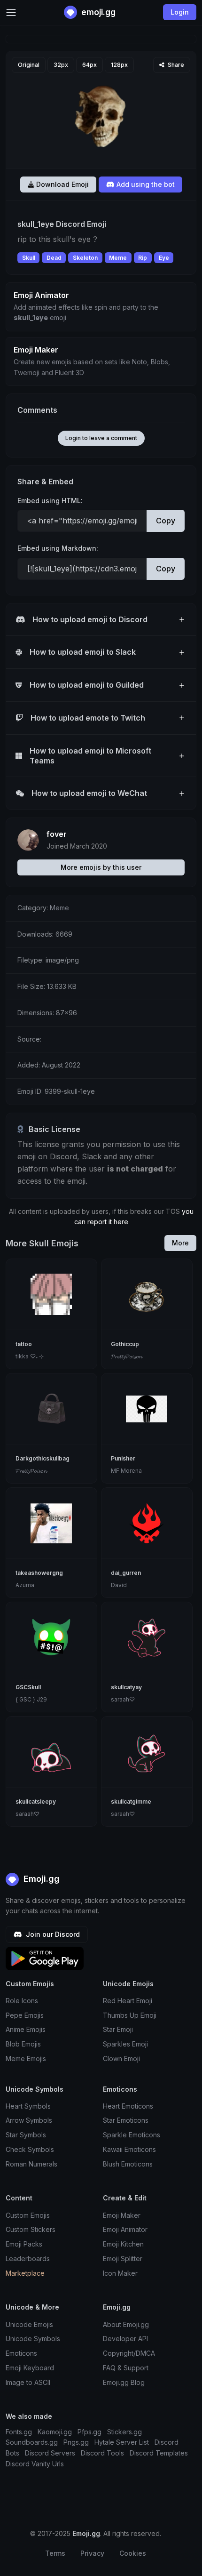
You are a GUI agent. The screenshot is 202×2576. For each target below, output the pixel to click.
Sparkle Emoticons (132, 2135)
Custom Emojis (28, 2215)
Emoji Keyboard (30, 2368)
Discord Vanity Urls (35, 2464)
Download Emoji (62, 184)
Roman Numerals (31, 2164)
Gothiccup (125, 1344)
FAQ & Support (126, 2368)
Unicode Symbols (33, 2339)
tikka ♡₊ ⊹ (30, 1356)
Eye (164, 258)
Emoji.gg (40, 1879)
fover (57, 834)
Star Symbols (26, 2135)
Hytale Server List (122, 2442)
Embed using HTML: (50, 501)
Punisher (123, 1458)
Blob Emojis (23, 2044)
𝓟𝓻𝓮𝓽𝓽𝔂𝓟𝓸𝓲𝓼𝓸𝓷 (126, 1356)
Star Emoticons (126, 2120)
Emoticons (21, 2353)
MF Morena (126, 1471)
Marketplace (25, 2273)
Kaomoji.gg (55, 2432)
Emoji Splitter (123, 2259)
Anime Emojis (26, 2029)
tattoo (24, 1344)
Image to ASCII (28, 2382)
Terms (55, 2553)
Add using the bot (145, 184)
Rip (143, 258)
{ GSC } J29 (31, 1699)
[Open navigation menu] (11, 12)
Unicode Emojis (29, 2324)
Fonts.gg (19, 2432)
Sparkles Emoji (125, 2044)
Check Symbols (30, 2149)
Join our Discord (52, 1934)
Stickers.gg (124, 2432)
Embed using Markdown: (58, 548)
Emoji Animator (125, 2229)
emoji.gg (97, 12)
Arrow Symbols (29, 2120)
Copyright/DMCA (129, 2353)
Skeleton (85, 258)
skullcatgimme (131, 1802)
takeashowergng (39, 1573)
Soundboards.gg (32, 2442)
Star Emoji (118, 2029)
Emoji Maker (122, 2215)
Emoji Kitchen (123, 2244)
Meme (118, 258)
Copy (166, 521)
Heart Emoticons (128, 2106)
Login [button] (180, 12)
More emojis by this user (101, 867)
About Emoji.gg (126, 2324)
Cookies (133, 2553)
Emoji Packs (24, 2244)
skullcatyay (126, 1687)
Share (175, 65)
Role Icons (22, 2001)
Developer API (125, 2339)
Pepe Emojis (25, 2015)
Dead (54, 258)
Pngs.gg (76, 2442)
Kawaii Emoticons (129, 2149)
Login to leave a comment (101, 438)
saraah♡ (123, 1699)
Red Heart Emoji (128, 2001)
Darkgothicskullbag (43, 1458)
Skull (29, 258)
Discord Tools (102, 2453)
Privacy (92, 2553)
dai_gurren (126, 1573)
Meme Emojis (26, 2058)
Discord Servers (50, 2453)
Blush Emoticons (128, 2164)
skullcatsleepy (36, 1802)
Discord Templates (159, 2453)
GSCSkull (28, 1687)
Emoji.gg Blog (124, 2382)
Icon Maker (120, 2273)
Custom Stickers (31, 2229)
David (119, 1585)
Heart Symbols (28, 2106)
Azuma (25, 1585)
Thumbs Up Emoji (130, 2015)
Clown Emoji (121, 2058)
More (180, 1243)
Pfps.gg (89, 2432)
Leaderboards (28, 2259)
